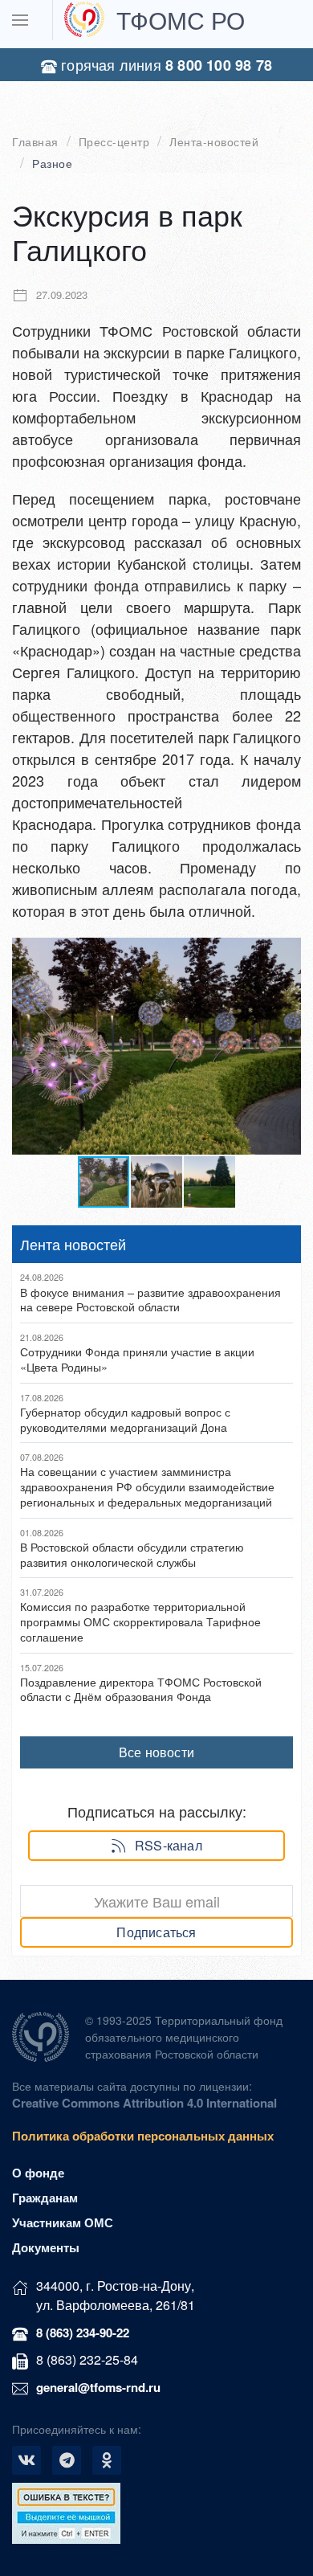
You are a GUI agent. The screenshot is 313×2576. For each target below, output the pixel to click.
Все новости (156, 1752)
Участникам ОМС (63, 2222)
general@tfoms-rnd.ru (98, 2387)
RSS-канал (169, 1845)
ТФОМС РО (181, 20)
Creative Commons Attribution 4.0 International (144, 2103)
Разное (52, 164)
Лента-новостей (214, 142)
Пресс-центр (114, 142)
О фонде (38, 2173)
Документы (46, 2247)
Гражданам (45, 2198)
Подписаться (156, 1932)
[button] (287, 952)
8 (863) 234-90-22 (83, 2333)
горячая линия (165, 65)
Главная (35, 142)
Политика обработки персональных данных (143, 2136)
